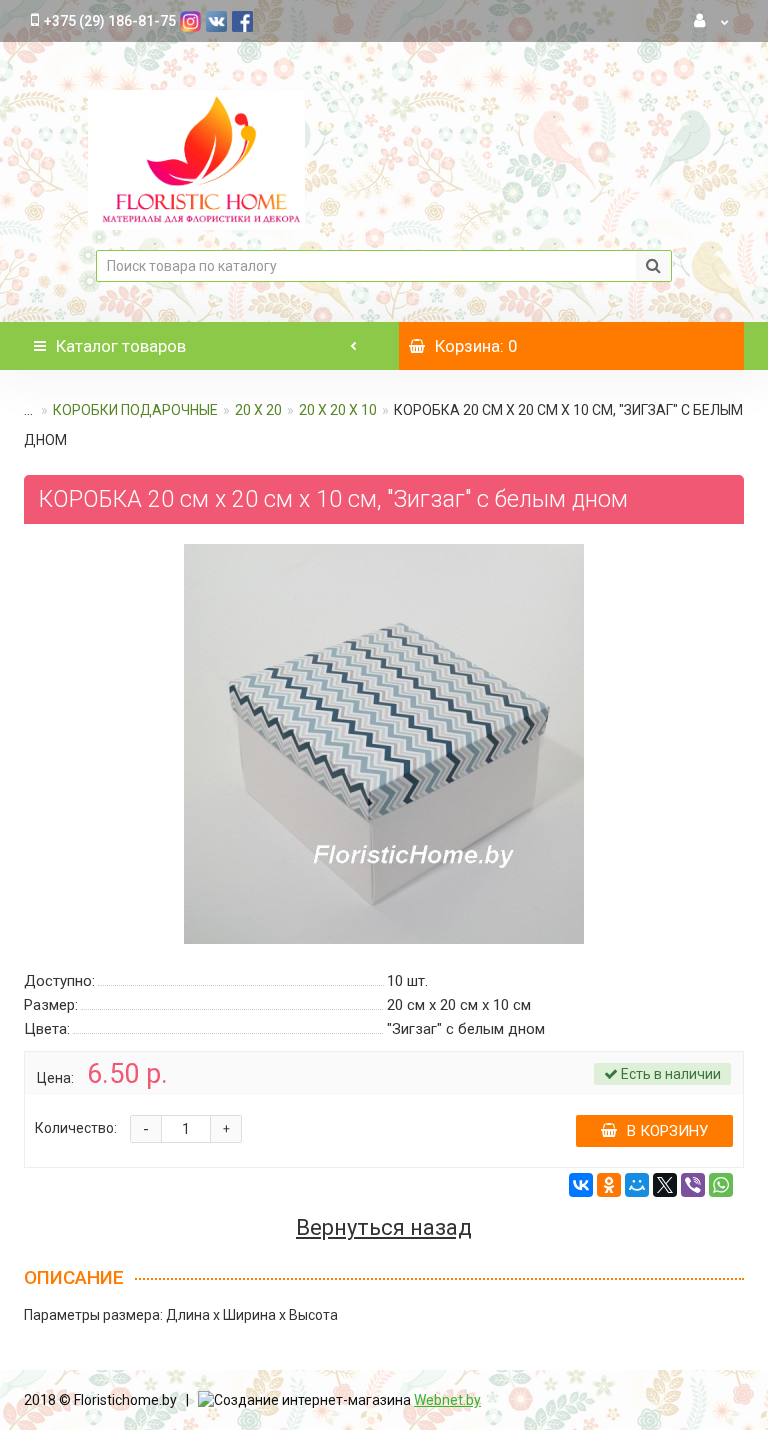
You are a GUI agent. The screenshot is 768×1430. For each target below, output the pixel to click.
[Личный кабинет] (712, 21)
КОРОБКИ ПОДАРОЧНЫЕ (135, 410)
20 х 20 (258, 410)
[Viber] (693, 1185)
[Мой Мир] (637, 1185)
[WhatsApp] (721, 1185)
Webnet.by (447, 1400)
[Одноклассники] (609, 1185)
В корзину (667, 1131)
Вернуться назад (384, 1228)
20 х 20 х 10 (338, 410)
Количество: (76, 1128)
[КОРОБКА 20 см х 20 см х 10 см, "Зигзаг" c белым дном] (384, 744)
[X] (665, 1185)
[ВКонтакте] (581, 1185)
